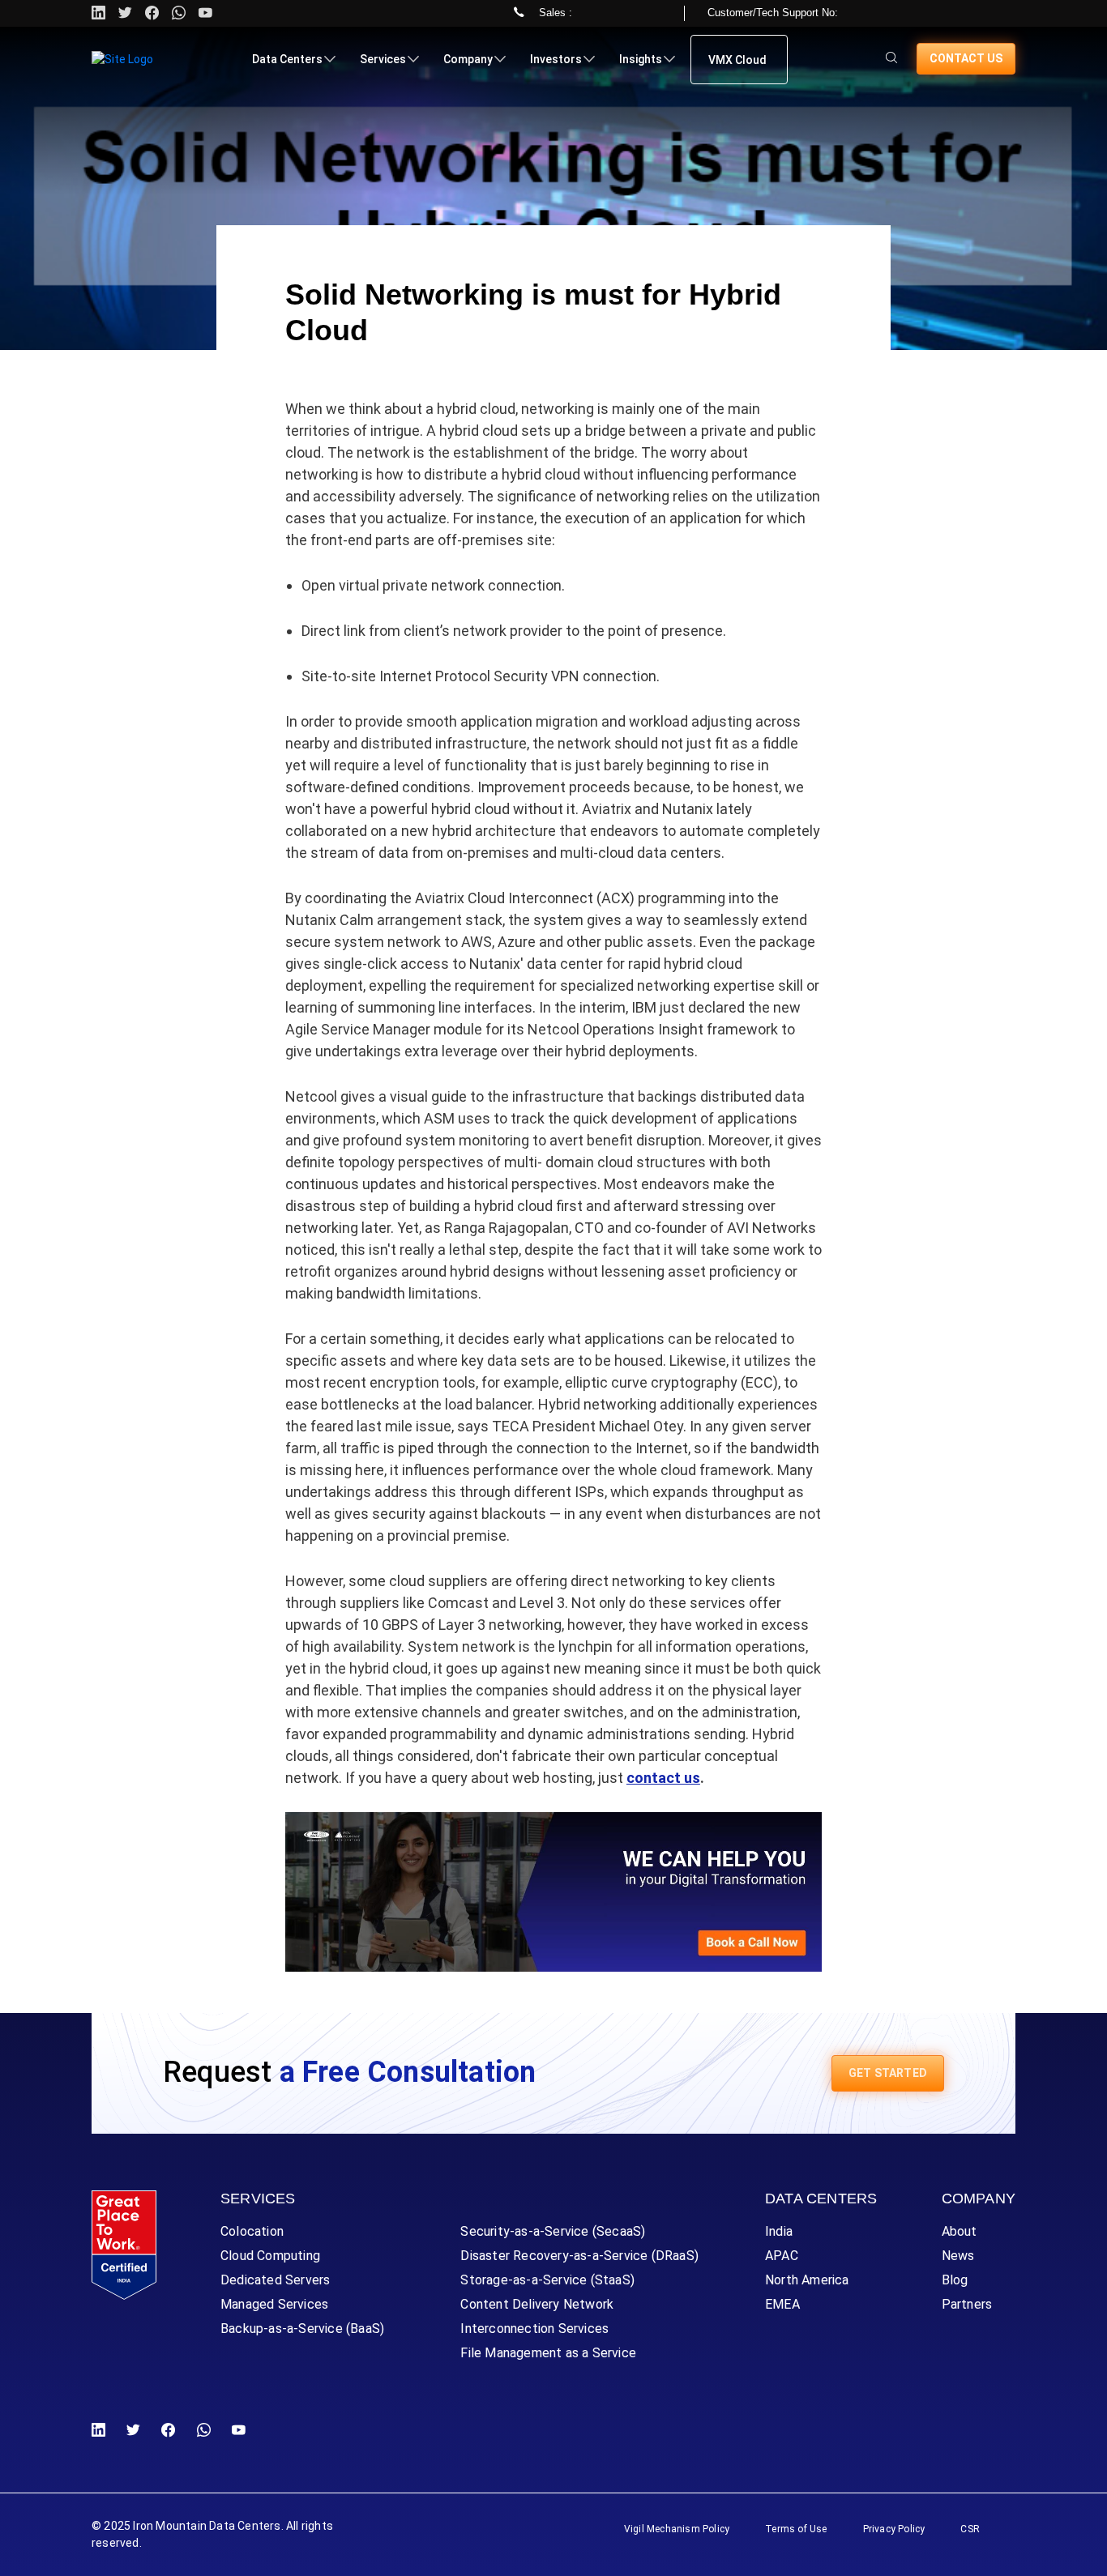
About (960, 2231)
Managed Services (274, 2304)
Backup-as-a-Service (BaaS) (302, 2329)
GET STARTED (888, 2073)
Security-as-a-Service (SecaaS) (553, 2231)
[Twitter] (125, 13)
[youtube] (205, 13)
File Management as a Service (548, 2353)
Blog (955, 2280)
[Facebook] (168, 2431)
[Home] (122, 59)
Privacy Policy (894, 2529)
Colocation (252, 2231)
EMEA (782, 2304)
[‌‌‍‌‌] (891, 59)
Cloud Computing (270, 2256)
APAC (782, 2256)
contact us (663, 1778)
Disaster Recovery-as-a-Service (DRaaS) (579, 2256)
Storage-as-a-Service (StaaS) (547, 2280)
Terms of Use (796, 2529)
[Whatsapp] (179, 13)
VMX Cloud (737, 60)
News (958, 2256)
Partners (967, 2304)
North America (807, 2280)
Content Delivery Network (537, 2304)
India (779, 2231)
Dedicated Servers (275, 2280)
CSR (970, 2529)
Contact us (966, 58)
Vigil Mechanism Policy (677, 2529)
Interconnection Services (534, 2329)
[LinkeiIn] (102, 2431)
